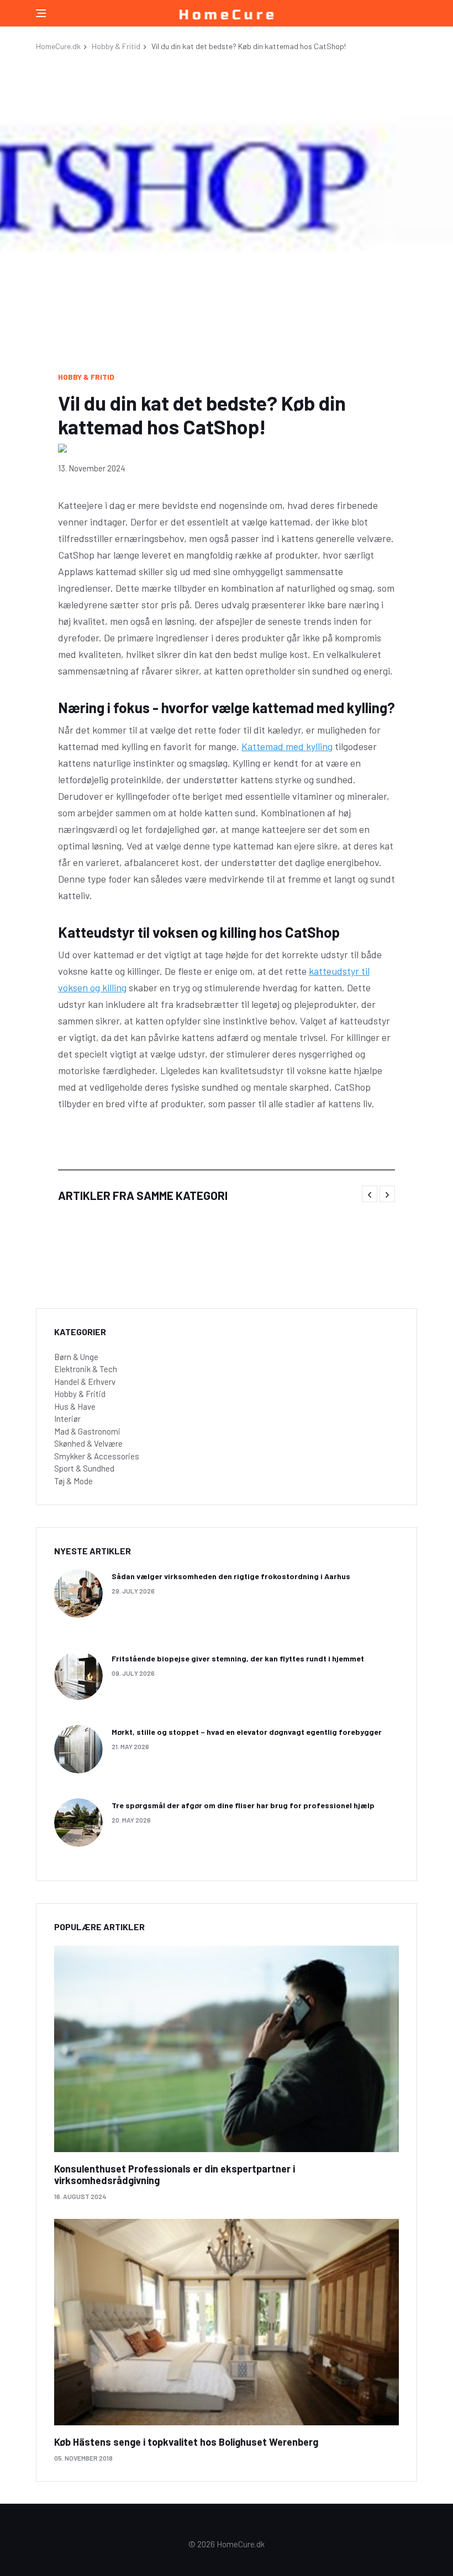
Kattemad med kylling (287, 746)
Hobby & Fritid (116, 46)
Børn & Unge (76, 1357)
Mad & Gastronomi (87, 1431)
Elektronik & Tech (86, 1369)
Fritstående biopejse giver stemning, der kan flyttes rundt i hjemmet (238, 1658)
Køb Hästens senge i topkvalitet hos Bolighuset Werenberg (186, 2442)
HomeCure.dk (58, 46)
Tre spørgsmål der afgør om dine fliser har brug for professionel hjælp (243, 1805)
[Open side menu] (41, 13)
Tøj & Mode (73, 1481)
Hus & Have (75, 1406)
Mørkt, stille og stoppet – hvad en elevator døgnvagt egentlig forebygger (247, 1732)
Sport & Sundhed (84, 1468)
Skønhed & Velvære (88, 1443)
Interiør (67, 1419)
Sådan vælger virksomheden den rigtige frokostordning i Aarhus (231, 1576)
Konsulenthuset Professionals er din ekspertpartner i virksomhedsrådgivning (175, 2175)
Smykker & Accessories (97, 1456)
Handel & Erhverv (85, 1382)
